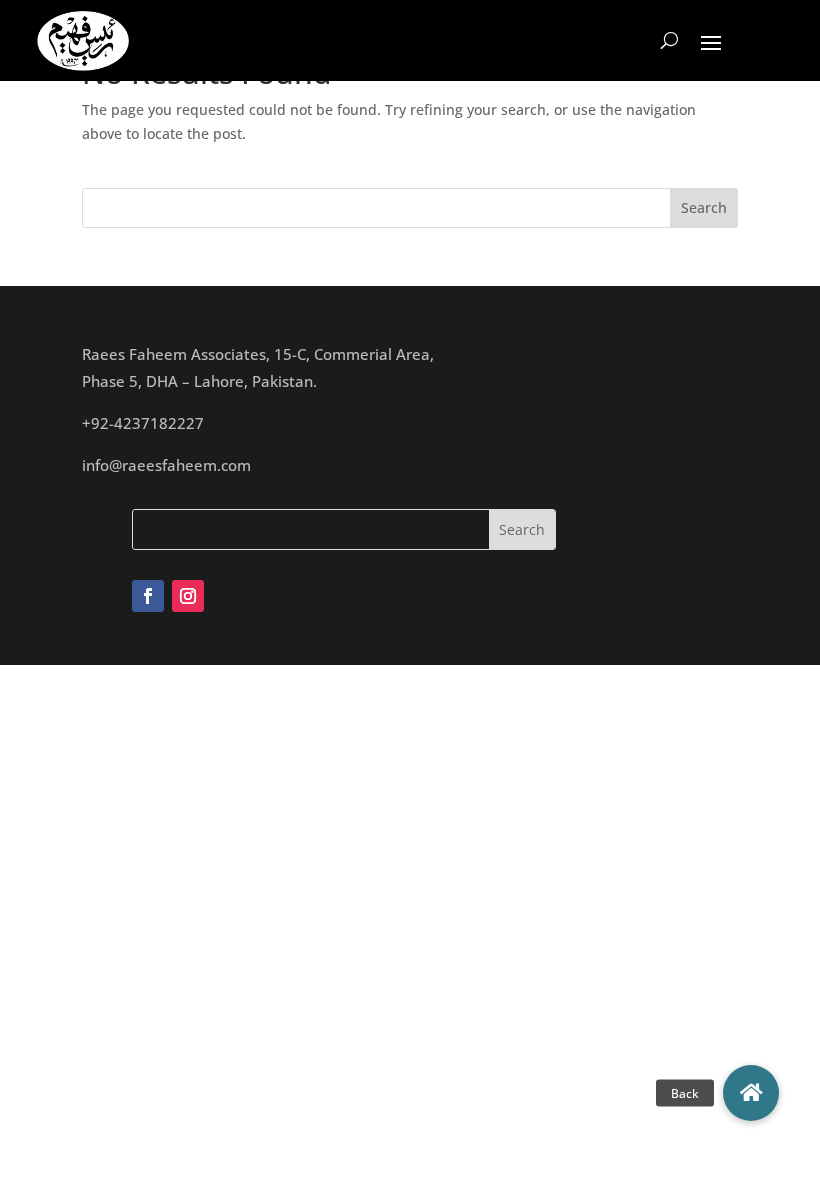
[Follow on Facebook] (148, 596)
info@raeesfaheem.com (166, 465)
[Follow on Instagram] (188, 596)
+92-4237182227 (143, 423)
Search (704, 207)
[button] (751, 1093)
